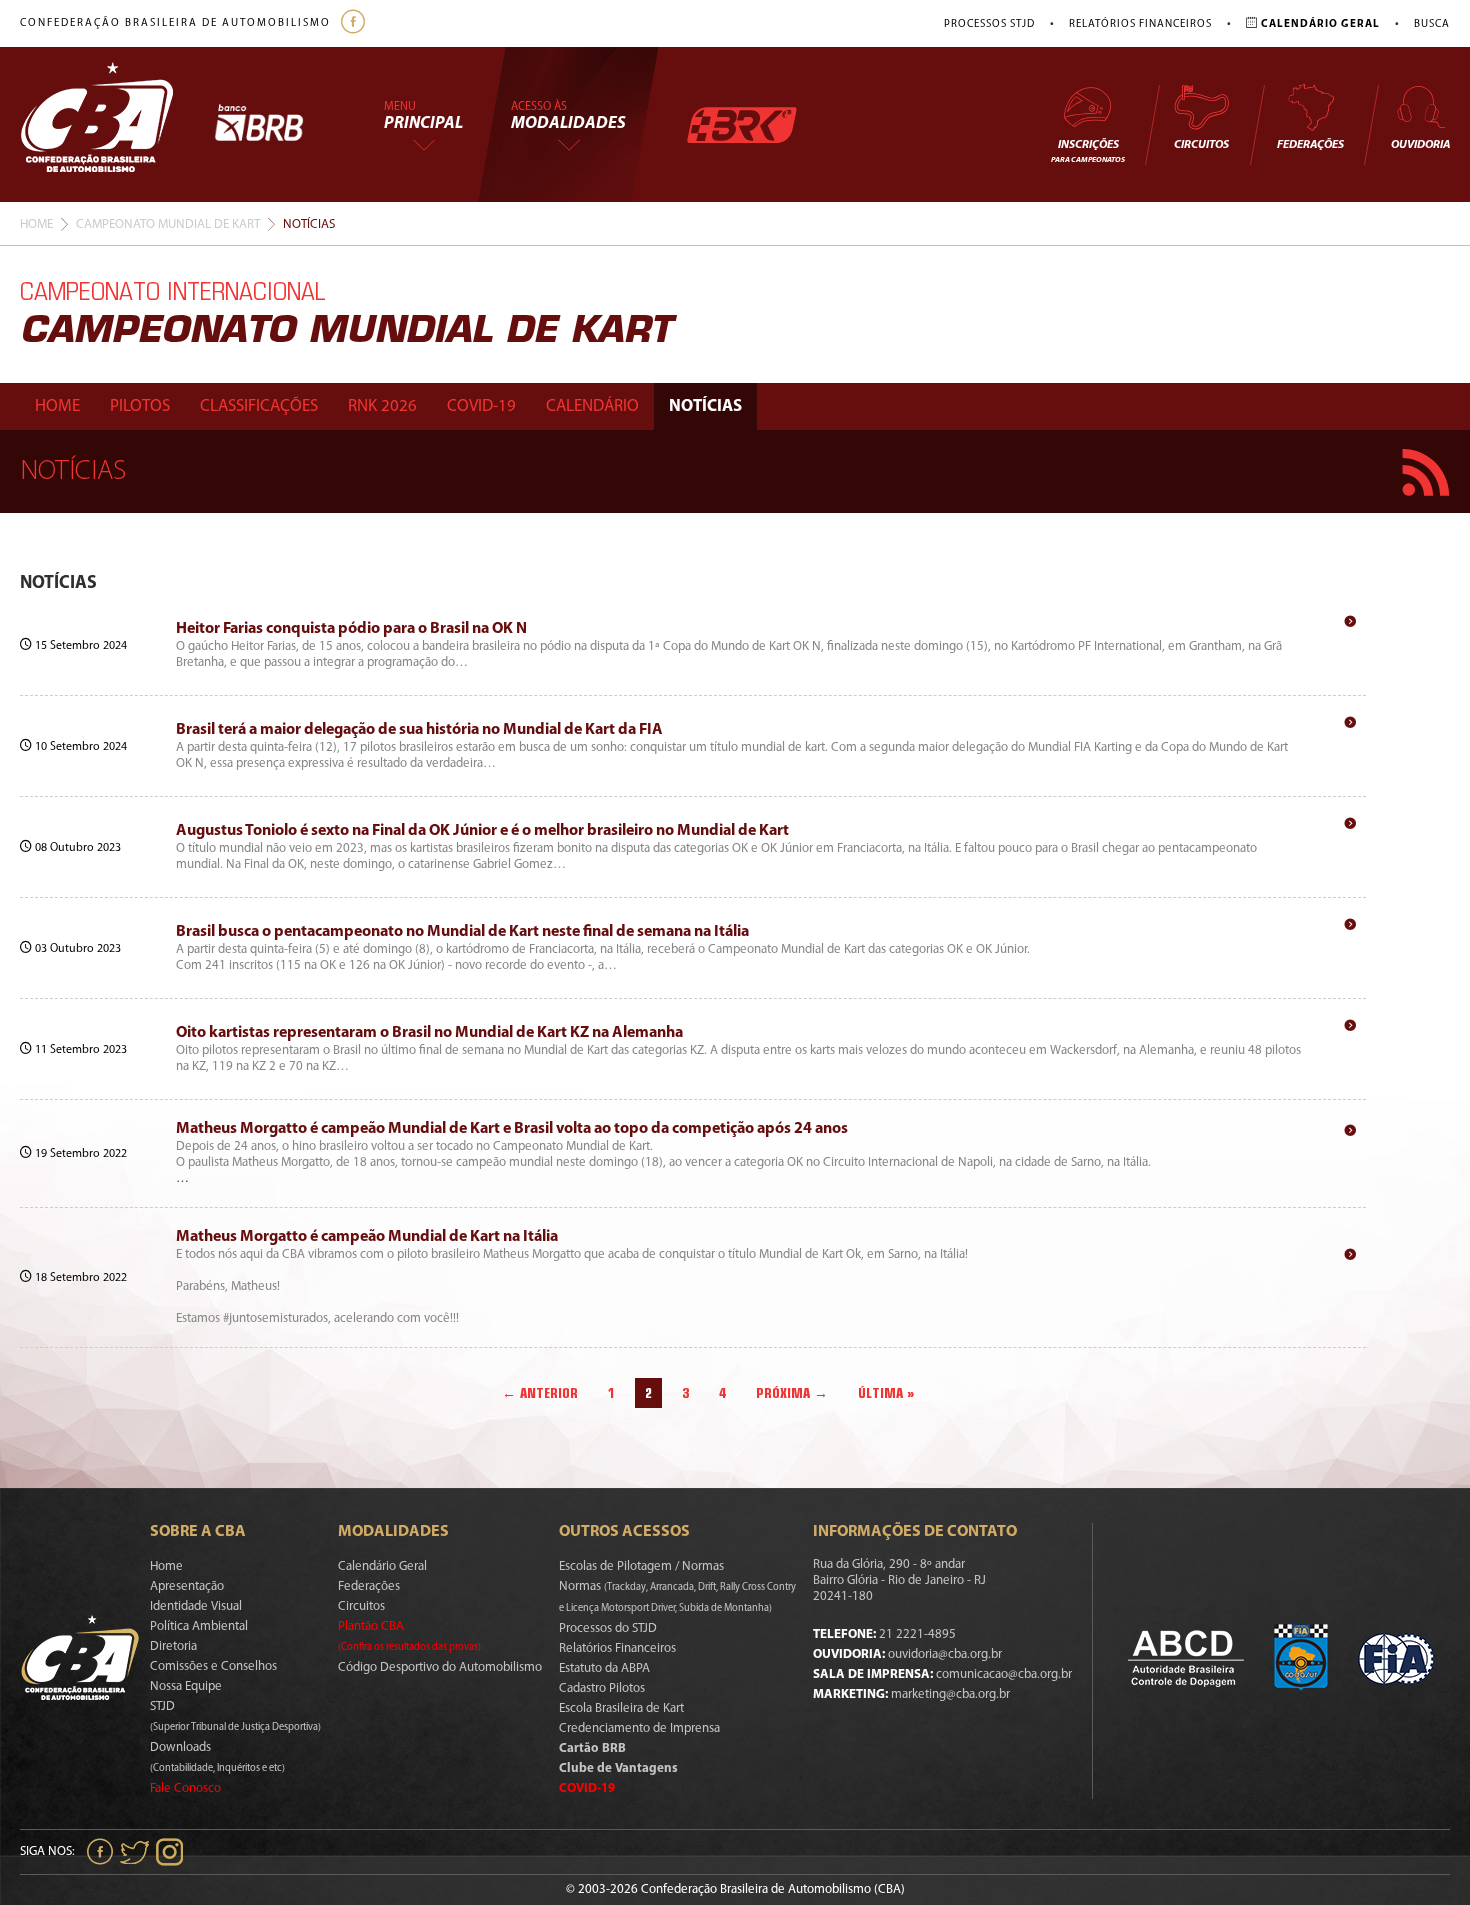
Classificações (259, 406)
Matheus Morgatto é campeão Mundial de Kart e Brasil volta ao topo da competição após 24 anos (512, 1129)
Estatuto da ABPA (604, 1668)
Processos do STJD (608, 1628)
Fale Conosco (185, 1788)
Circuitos (1201, 145)
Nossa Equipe (186, 1686)
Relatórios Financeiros (1140, 24)
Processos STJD (989, 24)
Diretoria (173, 1646)
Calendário (592, 406)
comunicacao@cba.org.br (1004, 1674)
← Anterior (540, 1393)
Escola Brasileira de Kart (621, 1708)
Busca (1432, 24)
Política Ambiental (199, 1626)
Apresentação (187, 1586)
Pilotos (140, 406)
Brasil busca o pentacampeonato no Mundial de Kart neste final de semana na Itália (462, 932)
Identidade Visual (196, 1606)
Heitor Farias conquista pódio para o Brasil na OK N (351, 629)
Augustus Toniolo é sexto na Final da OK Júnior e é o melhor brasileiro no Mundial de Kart (482, 831)
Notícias (705, 406)
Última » (886, 1393)
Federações (1310, 145)
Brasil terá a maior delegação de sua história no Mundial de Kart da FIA (419, 730)
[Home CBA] (117, 124)
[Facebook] (355, 23)
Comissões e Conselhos (213, 1666)
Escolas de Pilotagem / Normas (641, 1566)
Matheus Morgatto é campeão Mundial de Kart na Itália (367, 1237)
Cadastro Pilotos (602, 1688)
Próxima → (792, 1393)
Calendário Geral (382, 1566)
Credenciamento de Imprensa (639, 1728)
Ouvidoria (1420, 145)
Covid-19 (481, 406)
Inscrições (1088, 151)
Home (36, 224)
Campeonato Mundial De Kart (168, 224)
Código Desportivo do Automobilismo (440, 1667)
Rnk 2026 (382, 406)
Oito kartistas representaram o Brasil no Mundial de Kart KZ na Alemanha (429, 1033)
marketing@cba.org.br (950, 1694)
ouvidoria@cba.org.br (945, 1654)
